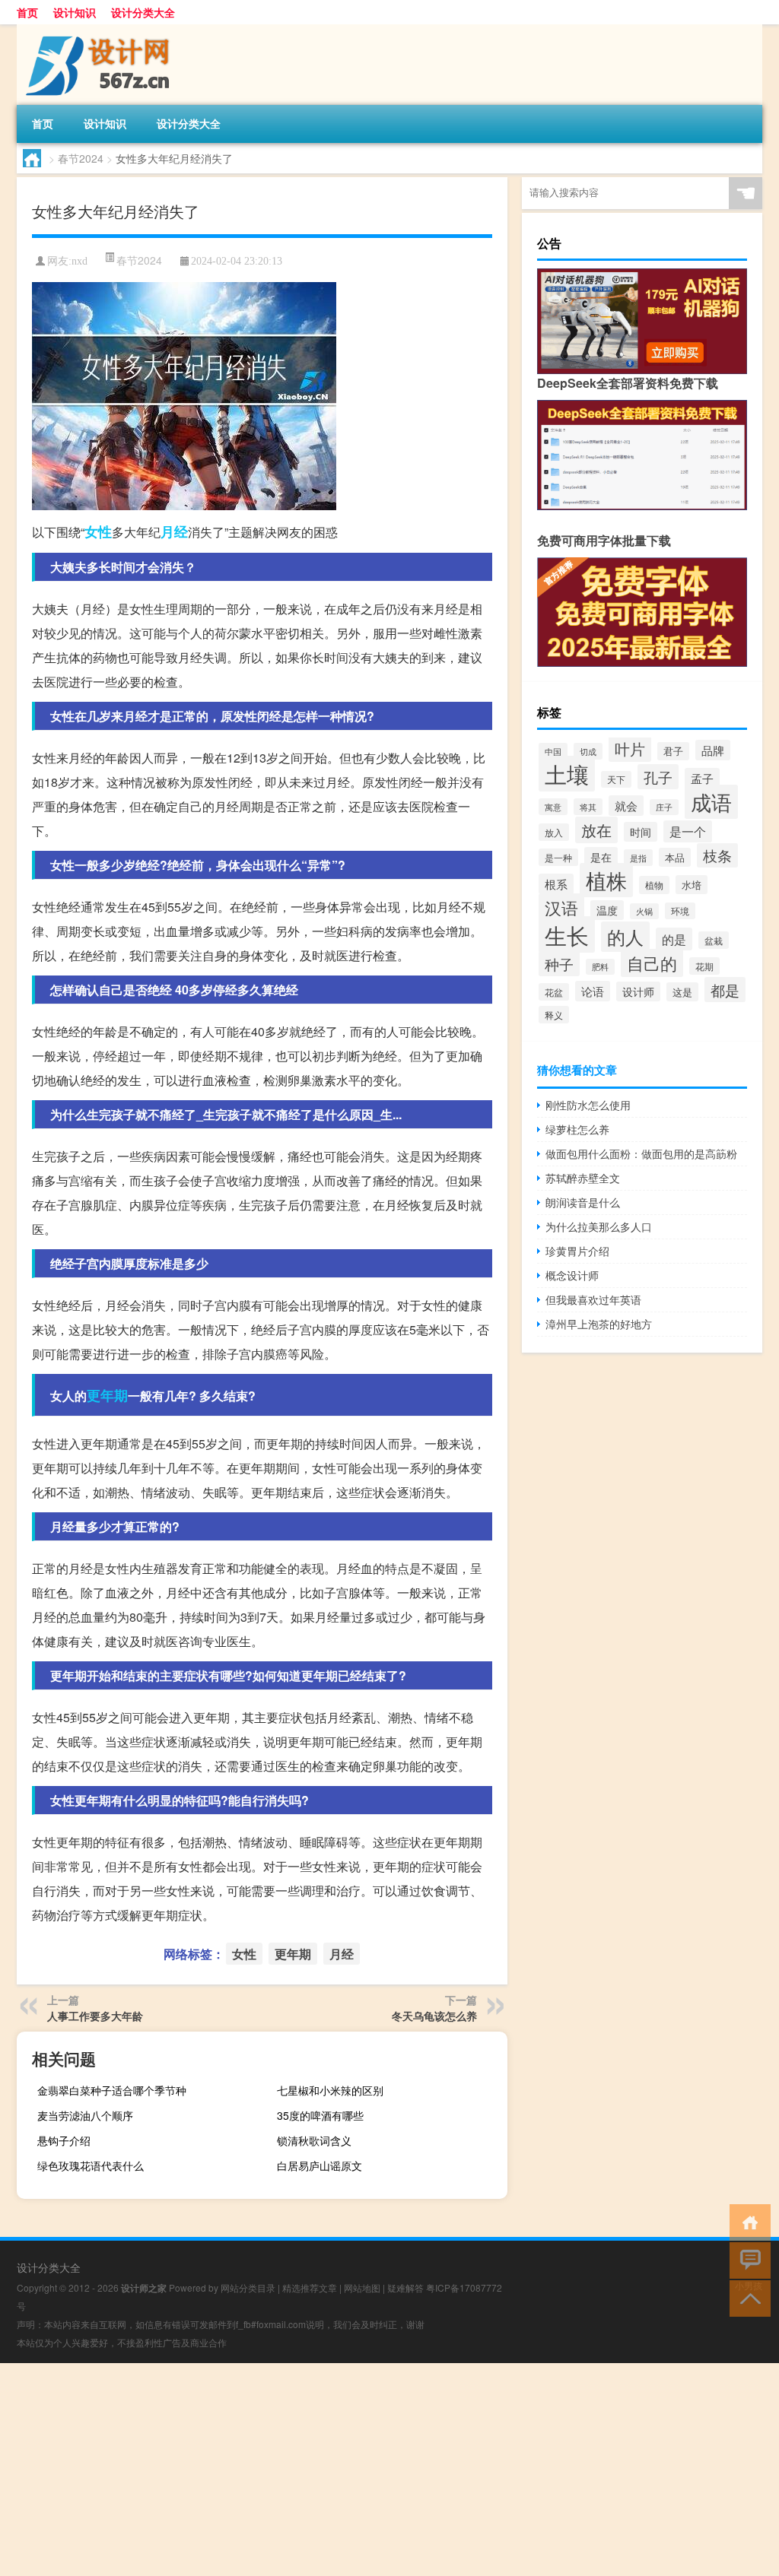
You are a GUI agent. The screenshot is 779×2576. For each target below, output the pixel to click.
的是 (674, 939)
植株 (606, 880)
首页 (27, 12)
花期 (704, 966)
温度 (607, 910)
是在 (601, 857)
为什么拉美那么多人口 (599, 1226)
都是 (725, 990)
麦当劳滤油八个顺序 (85, 2115)
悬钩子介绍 (64, 2140)
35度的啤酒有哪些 (320, 2115)
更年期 (107, 1395)
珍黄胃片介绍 (577, 1251)
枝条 (717, 855)
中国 (553, 751)
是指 (638, 858)
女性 (98, 531)
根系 (556, 884)
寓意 (553, 807)
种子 (559, 964)
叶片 (630, 749)
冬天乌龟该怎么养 (434, 2016)
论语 (593, 991)
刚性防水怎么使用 (588, 1105)
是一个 (688, 831)
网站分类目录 (248, 2287)
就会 (626, 806)
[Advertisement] (389, 2470)
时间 (641, 832)
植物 (654, 885)
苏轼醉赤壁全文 (583, 1178)
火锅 (644, 911)
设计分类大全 (143, 12)
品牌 (713, 750)
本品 (675, 857)
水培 (692, 885)
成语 (711, 802)
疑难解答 (405, 2287)
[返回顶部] (747, 2297)
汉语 (561, 907)
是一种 (558, 857)
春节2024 (81, 158)
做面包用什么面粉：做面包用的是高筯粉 (641, 1153)
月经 (174, 531)
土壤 (567, 774)
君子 (673, 751)
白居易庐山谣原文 (320, 2165)
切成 (588, 751)
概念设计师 (572, 1275)
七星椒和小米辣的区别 (330, 2090)
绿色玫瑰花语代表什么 (91, 2165)
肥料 (600, 967)
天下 (616, 779)
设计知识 (75, 12)
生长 (567, 934)
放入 (554, 832)
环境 (680, 911)
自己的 (652, 963)
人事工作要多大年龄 (95, 2016)
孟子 (702, 778)
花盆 (554, 992)
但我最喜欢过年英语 (593, 1299)
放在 (596, 830)
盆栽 (714, 940)
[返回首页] (747, 2221)
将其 (588, 807)
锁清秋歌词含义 (314, 2140)
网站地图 (362, 2287)
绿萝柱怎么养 (577, 1129)
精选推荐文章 (310, 2287)
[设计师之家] (97, 30)
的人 (625, 937)
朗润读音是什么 (583, 1202)
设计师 (638, 991)
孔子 (658, 777)
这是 (682, 992)
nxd (79, 261)
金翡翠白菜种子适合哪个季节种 (112, 2090)
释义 (554, 1015)
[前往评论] (747, 2259)
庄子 (664, 807)
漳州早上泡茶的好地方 (599, 1324)
